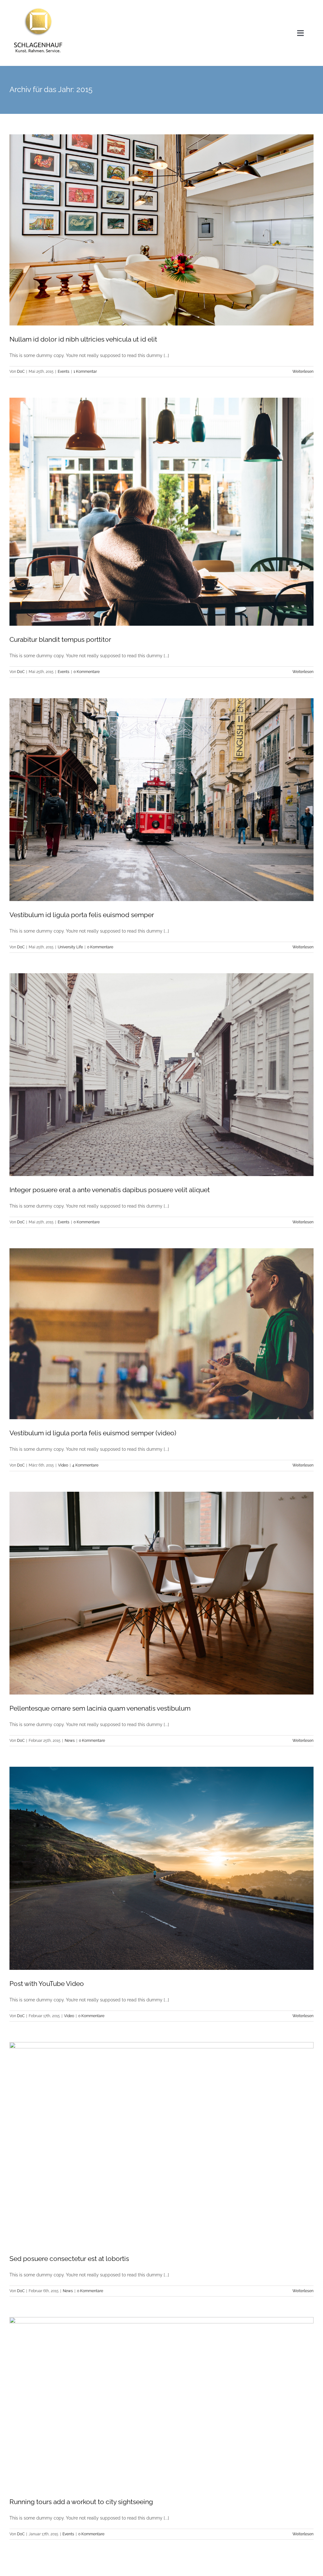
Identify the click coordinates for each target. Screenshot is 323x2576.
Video (63, 1465)
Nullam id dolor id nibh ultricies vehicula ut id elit (83, 339)
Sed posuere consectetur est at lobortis (69, 2259)
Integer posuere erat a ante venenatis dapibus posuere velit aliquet (110, 1190)
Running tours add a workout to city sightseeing (81, 2502)
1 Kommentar (85, 372)
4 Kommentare (85, 1465)
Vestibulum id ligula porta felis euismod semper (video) (93, 1433)
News (70, 1741)
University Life (70, 947)
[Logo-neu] (38, 7)
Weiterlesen (303, 372)
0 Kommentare (87, 672)
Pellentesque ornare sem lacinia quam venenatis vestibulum (100, 1708)
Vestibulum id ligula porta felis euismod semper (82, 915)
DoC (21, 372)
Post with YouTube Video (47, 1984)
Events (64, 372)
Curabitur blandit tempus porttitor (60, 639)
